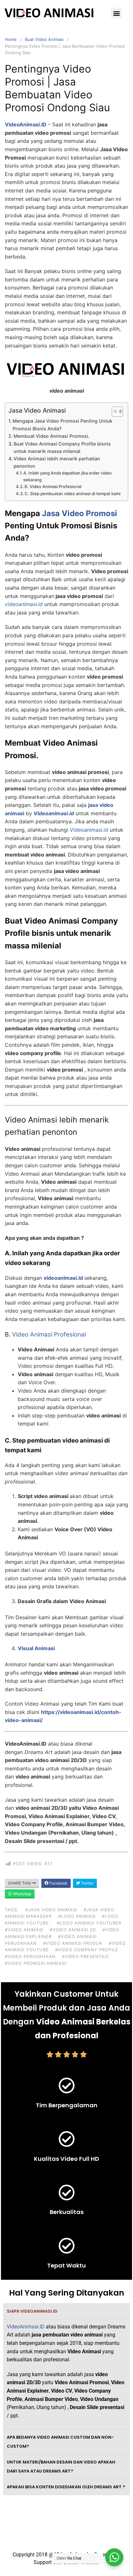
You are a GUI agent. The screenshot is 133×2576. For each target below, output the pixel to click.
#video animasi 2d (73, 1930)
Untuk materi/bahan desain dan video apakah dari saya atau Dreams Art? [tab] (61, 2467)
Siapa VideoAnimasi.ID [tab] (32, 2311)
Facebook (58, 1883)
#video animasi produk (73, 1943)
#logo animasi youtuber (89, 1923)
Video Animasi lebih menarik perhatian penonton (57, 462)
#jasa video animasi (51, 1910)
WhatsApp (22, 1894)
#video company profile (87, 1950)
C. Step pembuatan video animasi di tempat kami (72, 494)
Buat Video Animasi (44, 39)
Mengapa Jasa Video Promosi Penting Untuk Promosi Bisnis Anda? (62, 425)
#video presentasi (85, 1956)
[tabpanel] (66, 2374)
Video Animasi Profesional (49, 1334)
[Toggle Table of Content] (114, 412)
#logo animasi (77, 1916)
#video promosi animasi (36, 1963)
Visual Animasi (36, 1648)
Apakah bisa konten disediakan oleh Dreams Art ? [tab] (66, 2487)
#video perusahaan (30, 1956)
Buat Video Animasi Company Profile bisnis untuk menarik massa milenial (62, 447)
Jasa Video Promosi (80, 513)
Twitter (87, 1883)
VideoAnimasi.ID (26, 2327)
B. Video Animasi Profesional (53, 486)
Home (11, 39)
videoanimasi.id (63, 1278)
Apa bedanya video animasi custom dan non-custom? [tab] (60, 2442)
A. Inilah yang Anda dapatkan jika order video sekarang (67, 476)
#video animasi (24, 1930)
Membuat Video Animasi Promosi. (51, 436)
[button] (116, 13)
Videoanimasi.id (89, 830)
